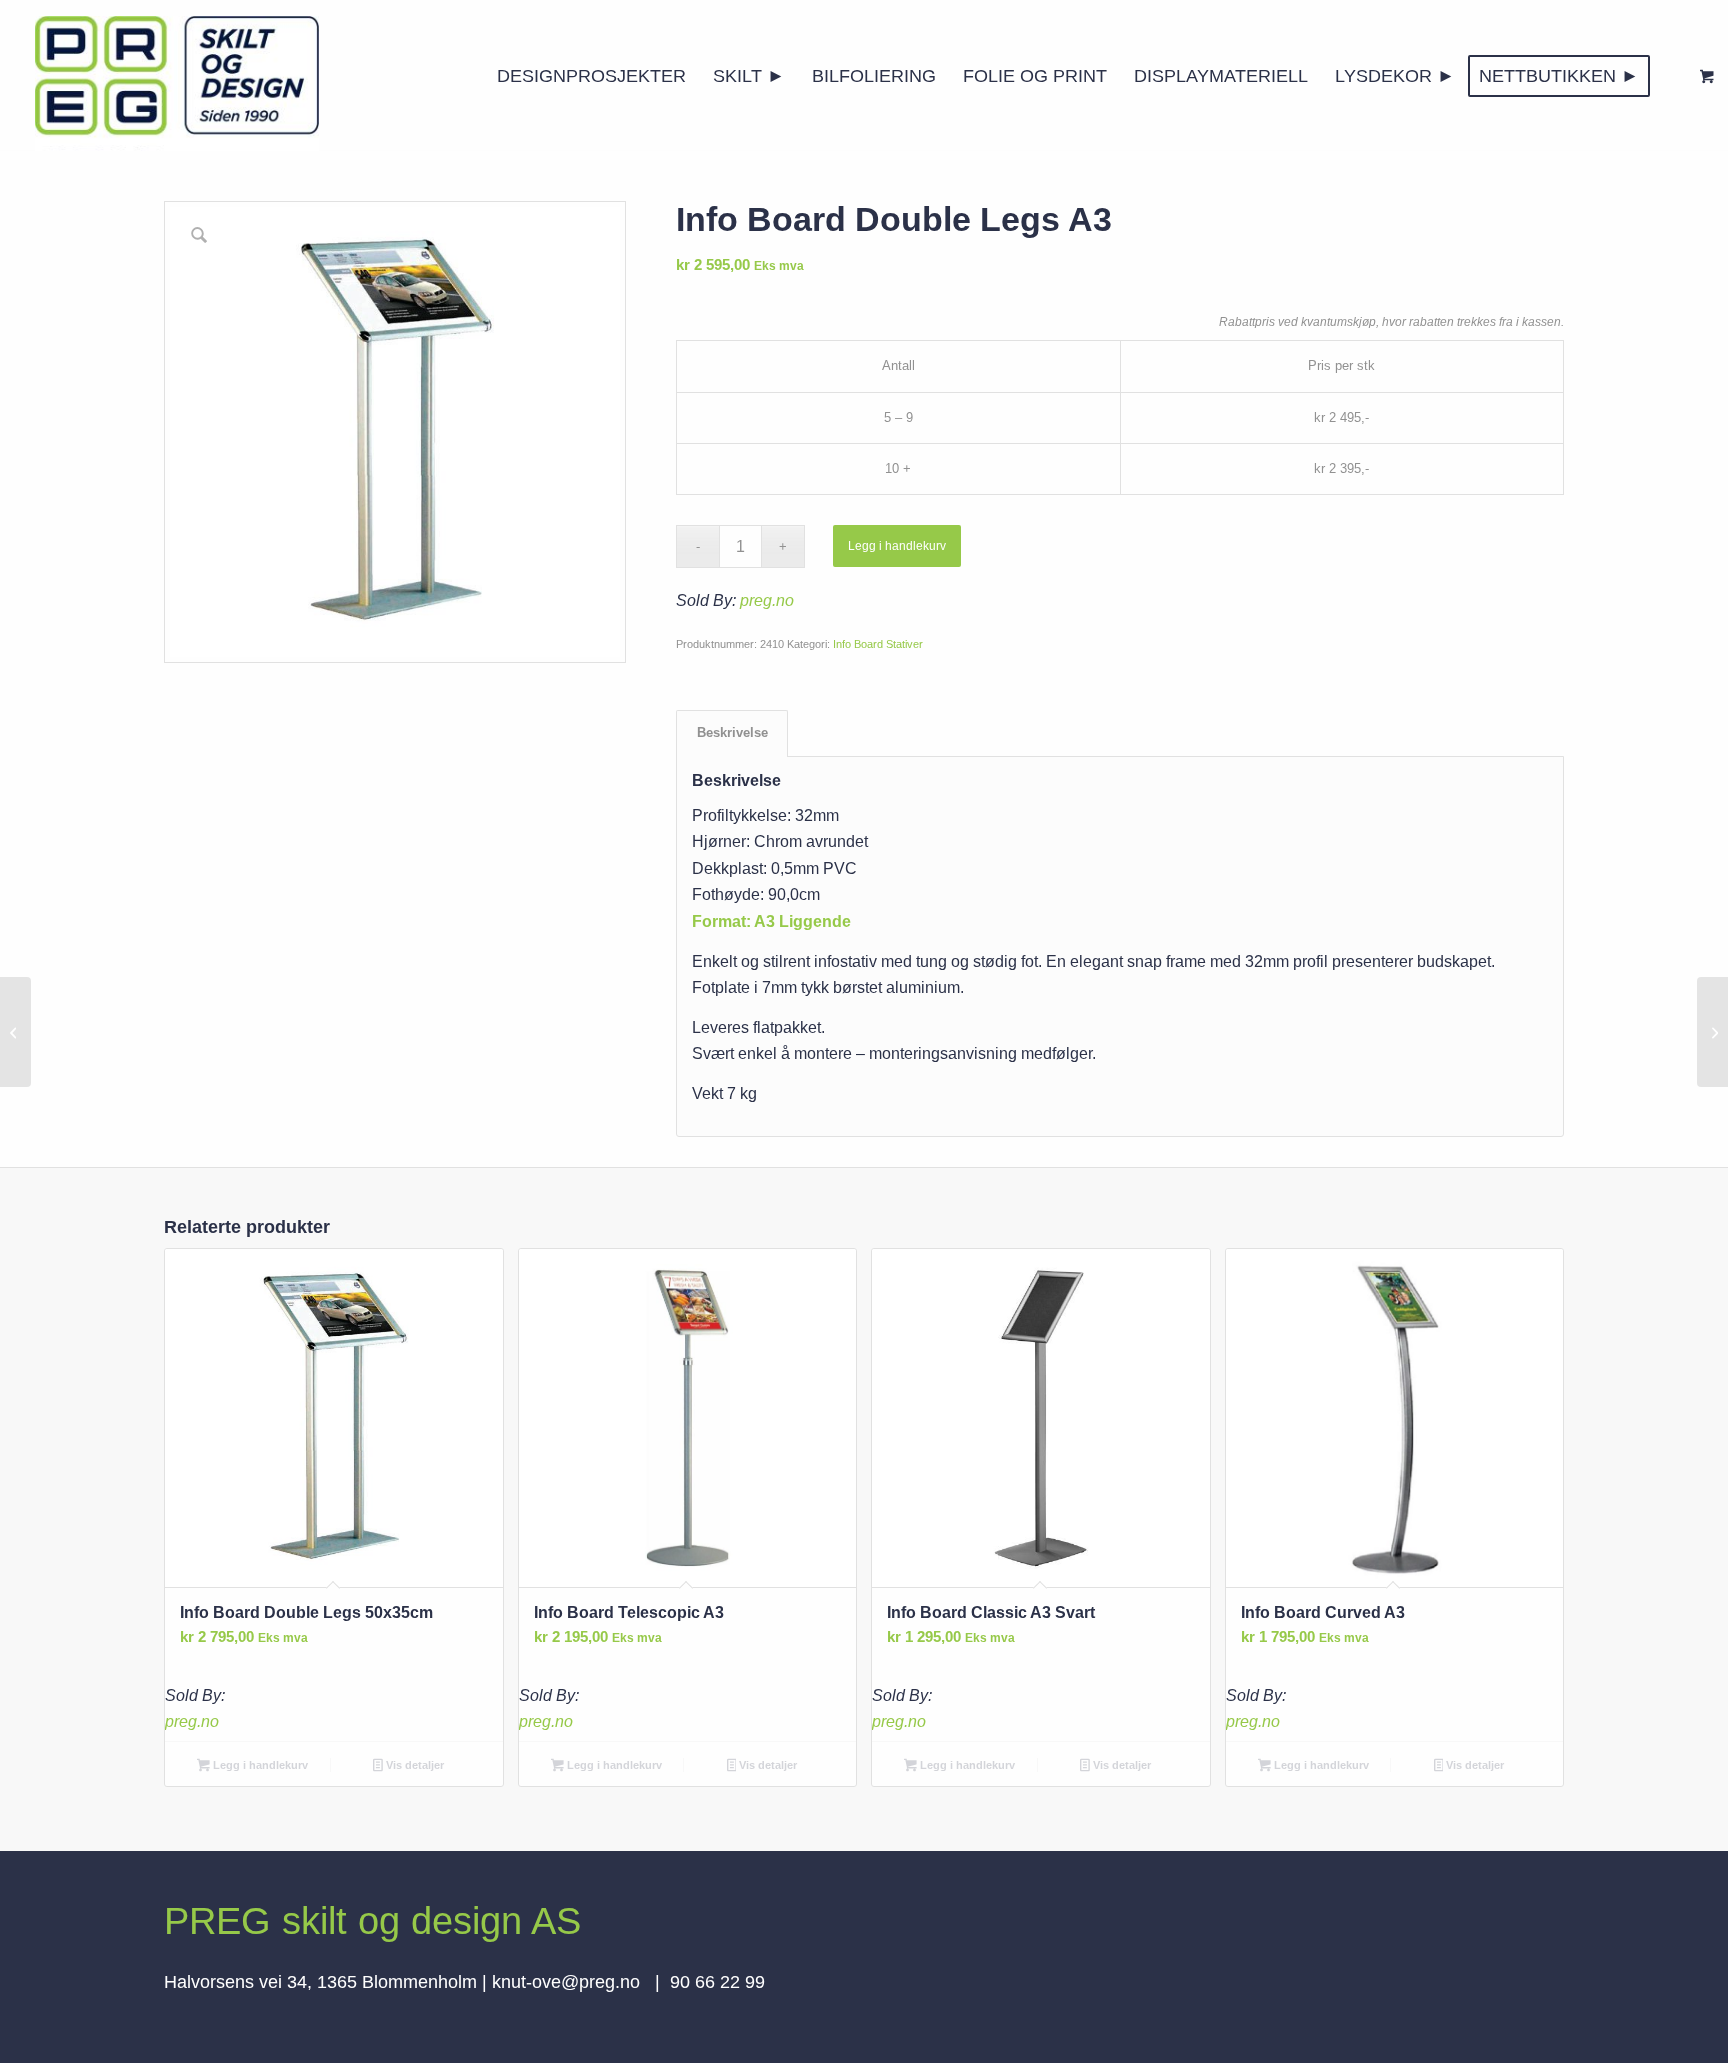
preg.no (767, 600)
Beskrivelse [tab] (732, 732)
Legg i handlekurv (897, 546)
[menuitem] (591, 76)
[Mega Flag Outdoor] (1712, 1032)
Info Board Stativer (878, 644)
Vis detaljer (413, 1765)
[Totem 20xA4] (15, 1032)
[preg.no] (177, 76)
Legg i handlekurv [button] (259, 1765)
